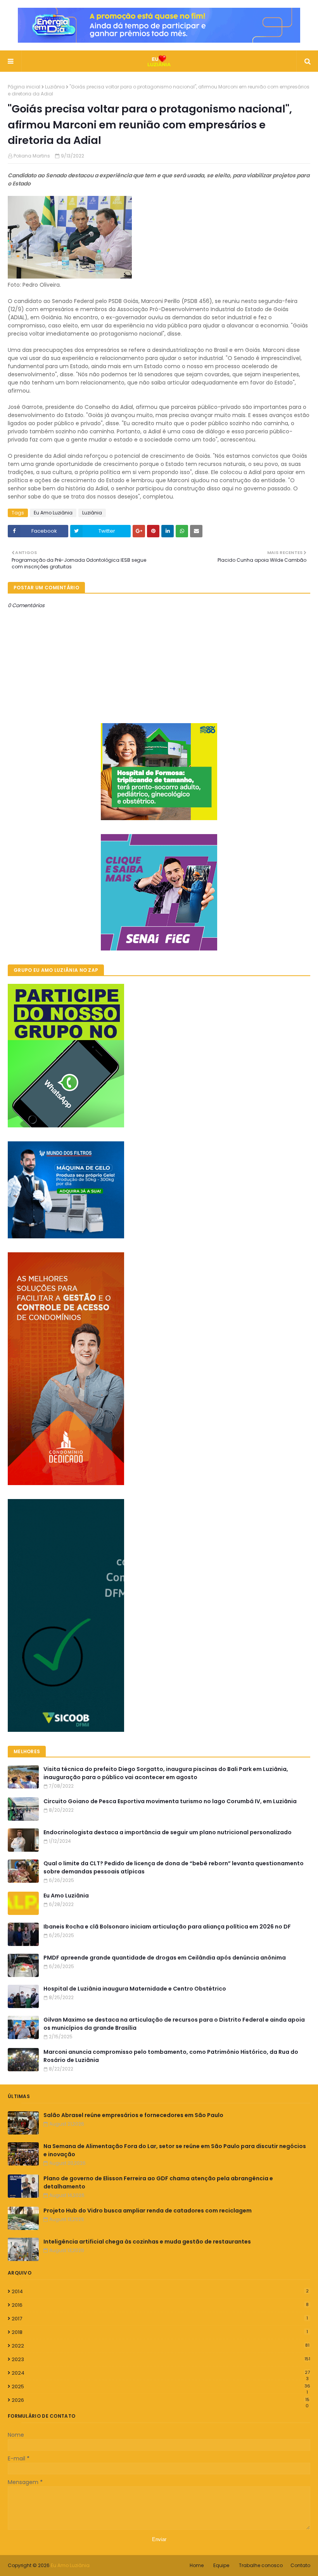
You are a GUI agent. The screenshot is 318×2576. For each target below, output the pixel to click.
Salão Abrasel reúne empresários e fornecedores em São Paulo (133, 2115)
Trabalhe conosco (261, 2565)
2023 (161, 2359)
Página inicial (24, 87)
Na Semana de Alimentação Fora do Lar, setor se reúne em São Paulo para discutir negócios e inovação (175, 2150)
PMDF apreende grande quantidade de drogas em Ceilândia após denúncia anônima (165, 1958)
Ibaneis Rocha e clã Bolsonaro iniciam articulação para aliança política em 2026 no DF (167, 1927)
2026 (161, 2400)
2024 (161, 2373)
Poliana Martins (32, 156)
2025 (161, 2387)
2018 (160, 2332)
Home (197, 2565)
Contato (300, 2565)
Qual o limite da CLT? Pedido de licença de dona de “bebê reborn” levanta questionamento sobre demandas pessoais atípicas (174, 1867)
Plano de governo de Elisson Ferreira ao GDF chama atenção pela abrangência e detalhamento (158, 2182)
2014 (160, 2291)
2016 (160, 2305)
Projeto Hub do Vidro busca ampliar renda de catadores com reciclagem (148, 2211)
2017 (160, 2319)
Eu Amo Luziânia (53, 513)
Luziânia (55, 87)
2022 (161, 2346)
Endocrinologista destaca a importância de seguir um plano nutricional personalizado (168, 1832)
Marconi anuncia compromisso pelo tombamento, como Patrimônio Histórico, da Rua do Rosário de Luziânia (171, 2056)
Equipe (221, 2565)
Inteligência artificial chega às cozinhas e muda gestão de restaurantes (147, 2242)
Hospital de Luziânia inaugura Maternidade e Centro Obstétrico (135, 1989)
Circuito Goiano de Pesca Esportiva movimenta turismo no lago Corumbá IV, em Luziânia (170, 1801)
